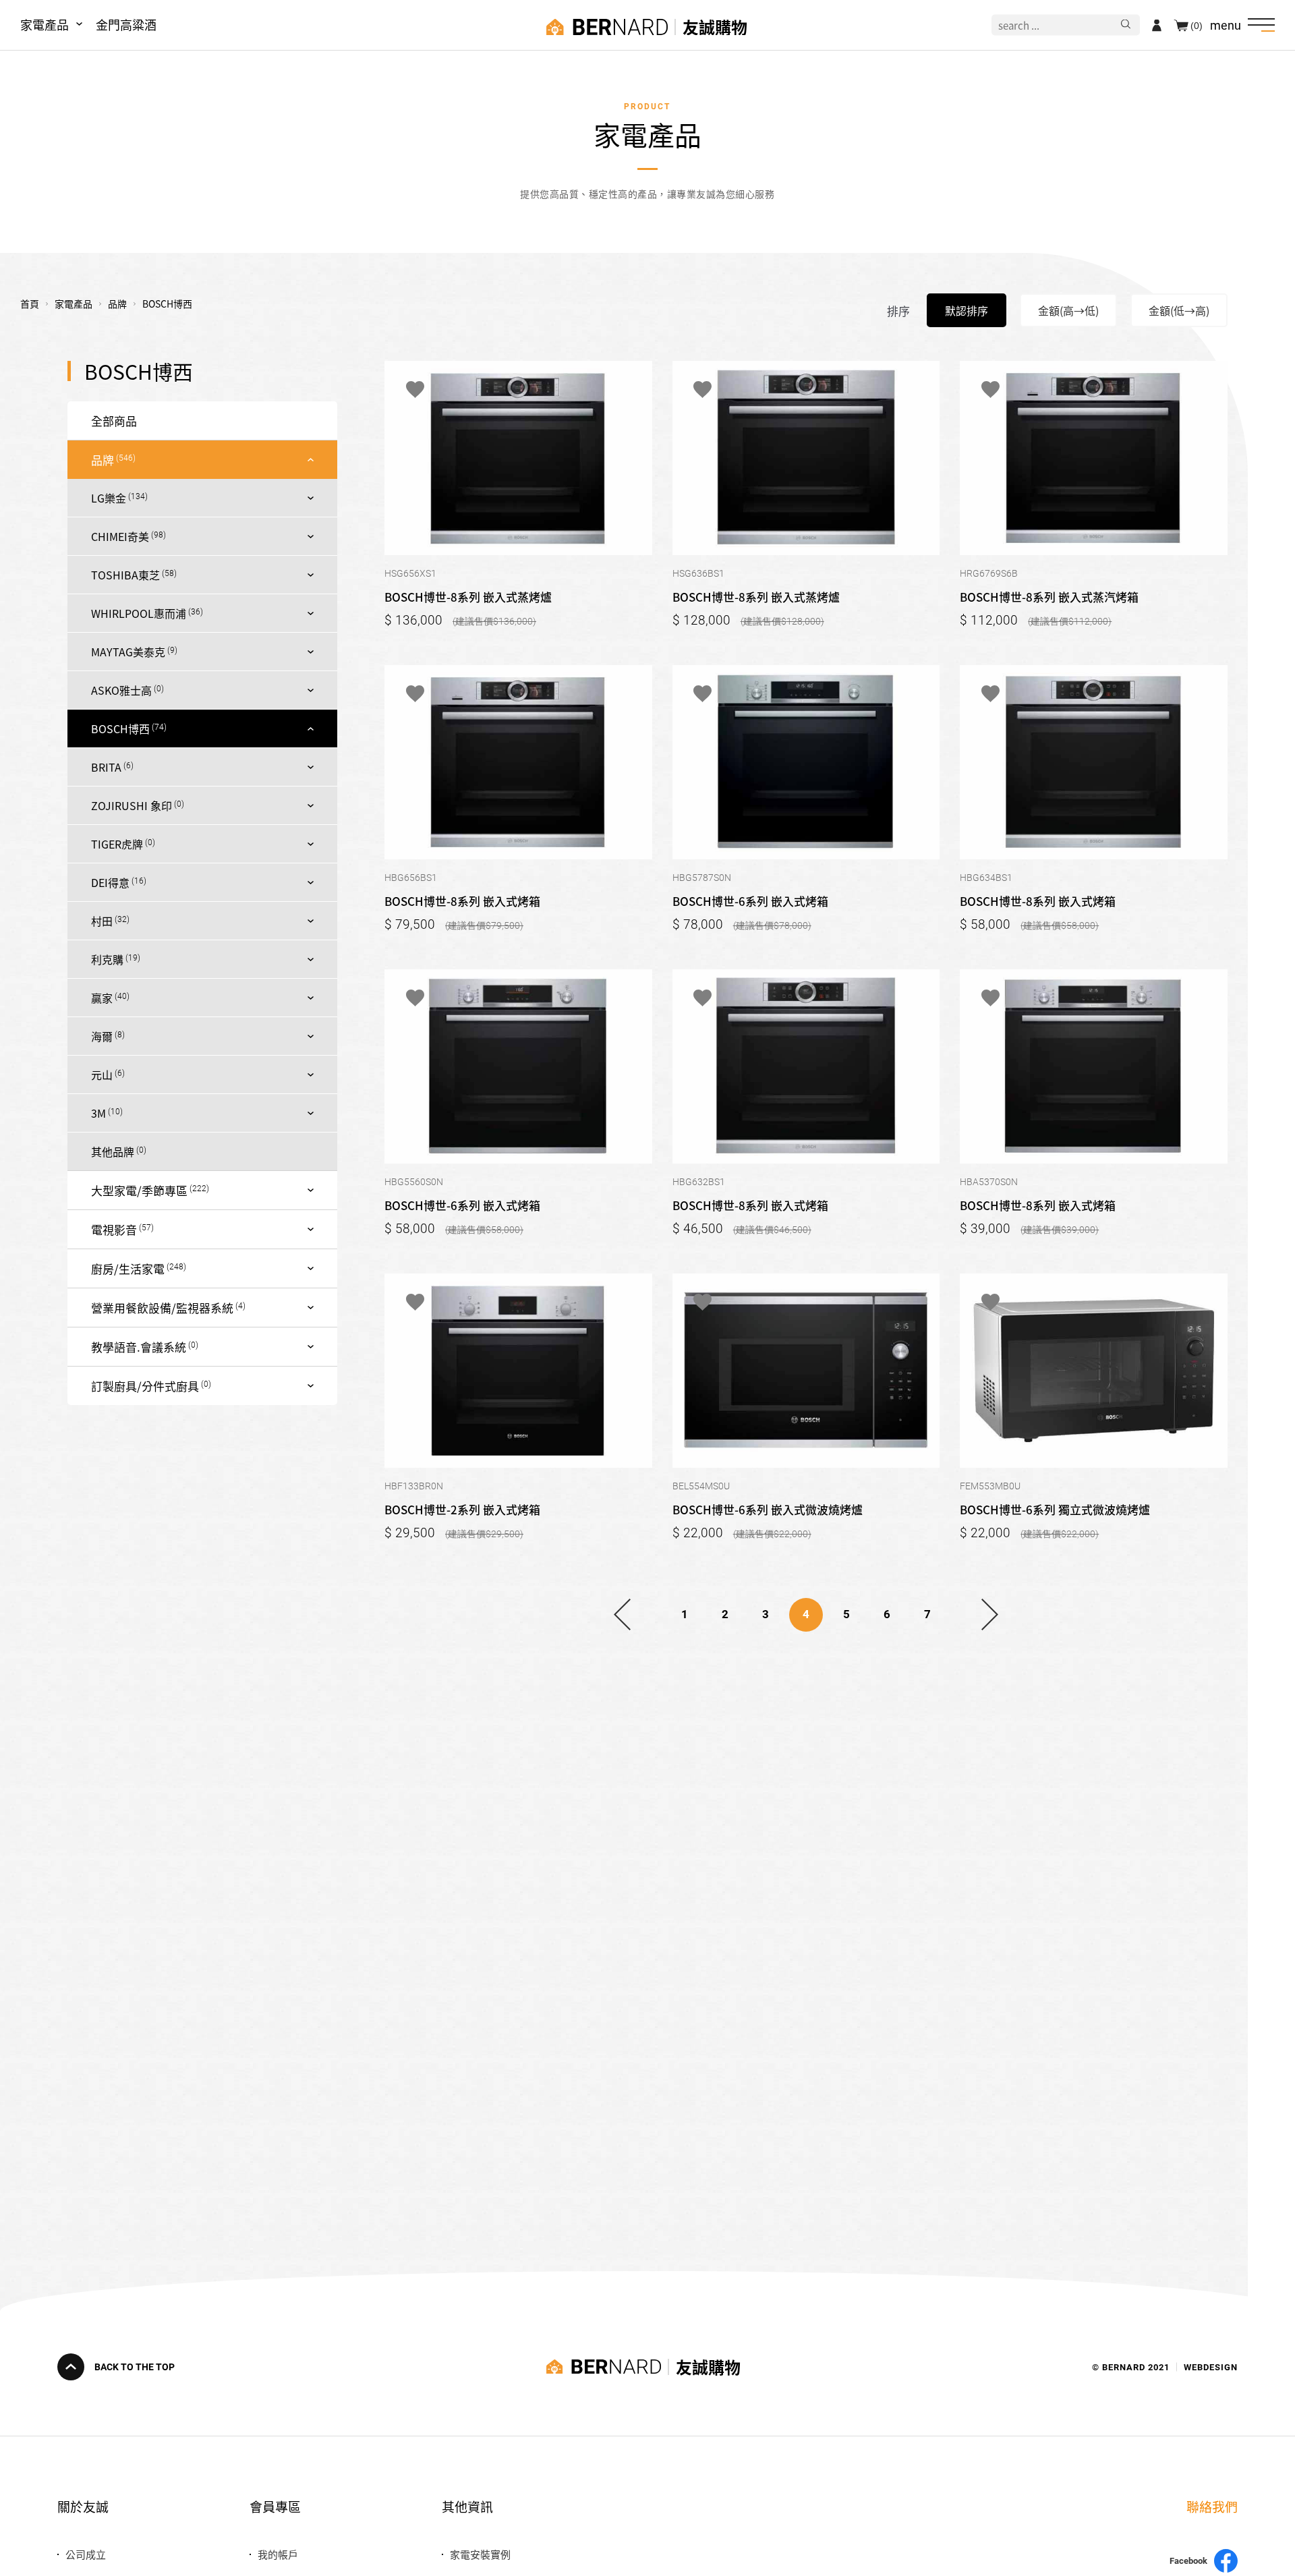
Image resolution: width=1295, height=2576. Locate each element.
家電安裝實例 (480, 2554)
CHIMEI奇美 (120, 536)
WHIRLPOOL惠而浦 (139, 613)
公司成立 (86, 2554)
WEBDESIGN (1211, 2367)
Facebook (1188, 2561)
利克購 (107, 959)
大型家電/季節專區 (139, 1190)
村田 (102, 921)
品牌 (103, 460)
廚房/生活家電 (128, 1268)
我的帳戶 (278, 2554)
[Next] (990, 1615)
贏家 (102, 998)
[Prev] (622, 1615)
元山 (102, 1075)
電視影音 (114, 1229)
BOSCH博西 (120, 728)
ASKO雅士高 (121, 690)
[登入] (1157, 25)
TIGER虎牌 (117, 844)
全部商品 (114, 421)
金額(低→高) (1179, 310)
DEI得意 (110, 882)
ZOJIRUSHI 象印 (132, 805)
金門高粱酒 (126, 24)
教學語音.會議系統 (139, 1347)
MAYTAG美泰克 (128, 652)
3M (98, 1113)
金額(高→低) (1068, 310)
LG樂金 (109, 498)
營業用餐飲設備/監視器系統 (162, 1308)
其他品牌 (113, 1151)
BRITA (106, 767)
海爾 (102, 1036)
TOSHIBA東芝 (125, 575)
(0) (1197, 25)
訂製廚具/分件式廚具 (145, 1386)
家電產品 (45, 24)
